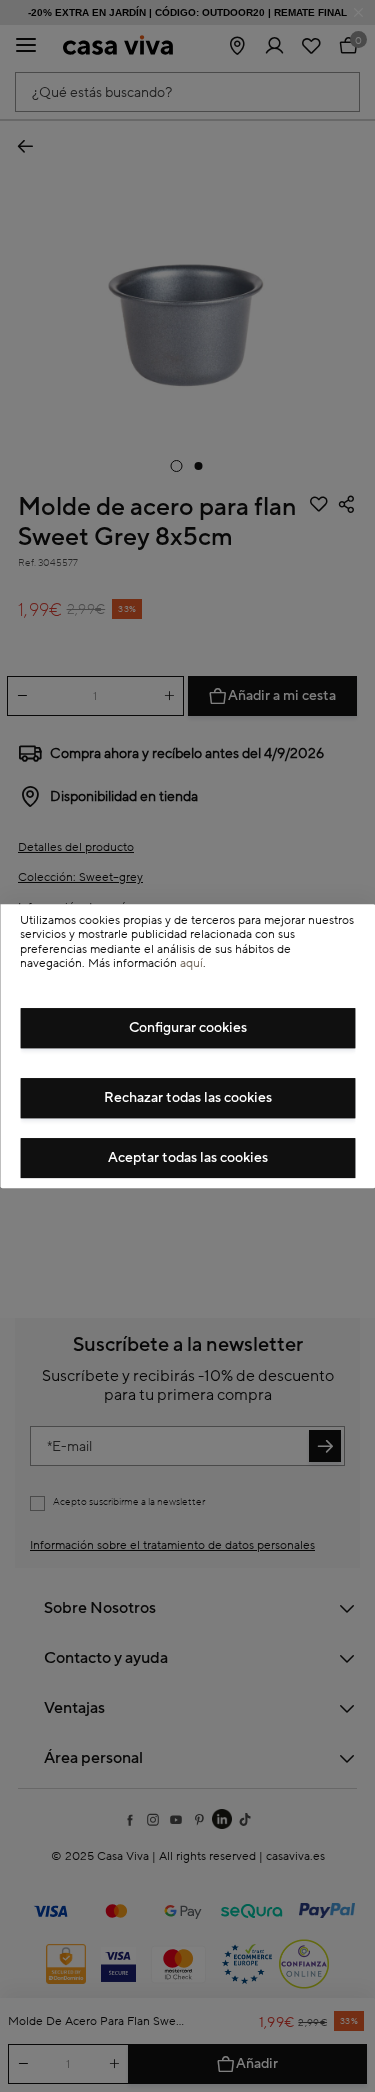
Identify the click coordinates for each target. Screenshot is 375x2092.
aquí (191, 963)
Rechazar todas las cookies (188, 1098)
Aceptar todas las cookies (188, 1158)
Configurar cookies (188, 1028)
